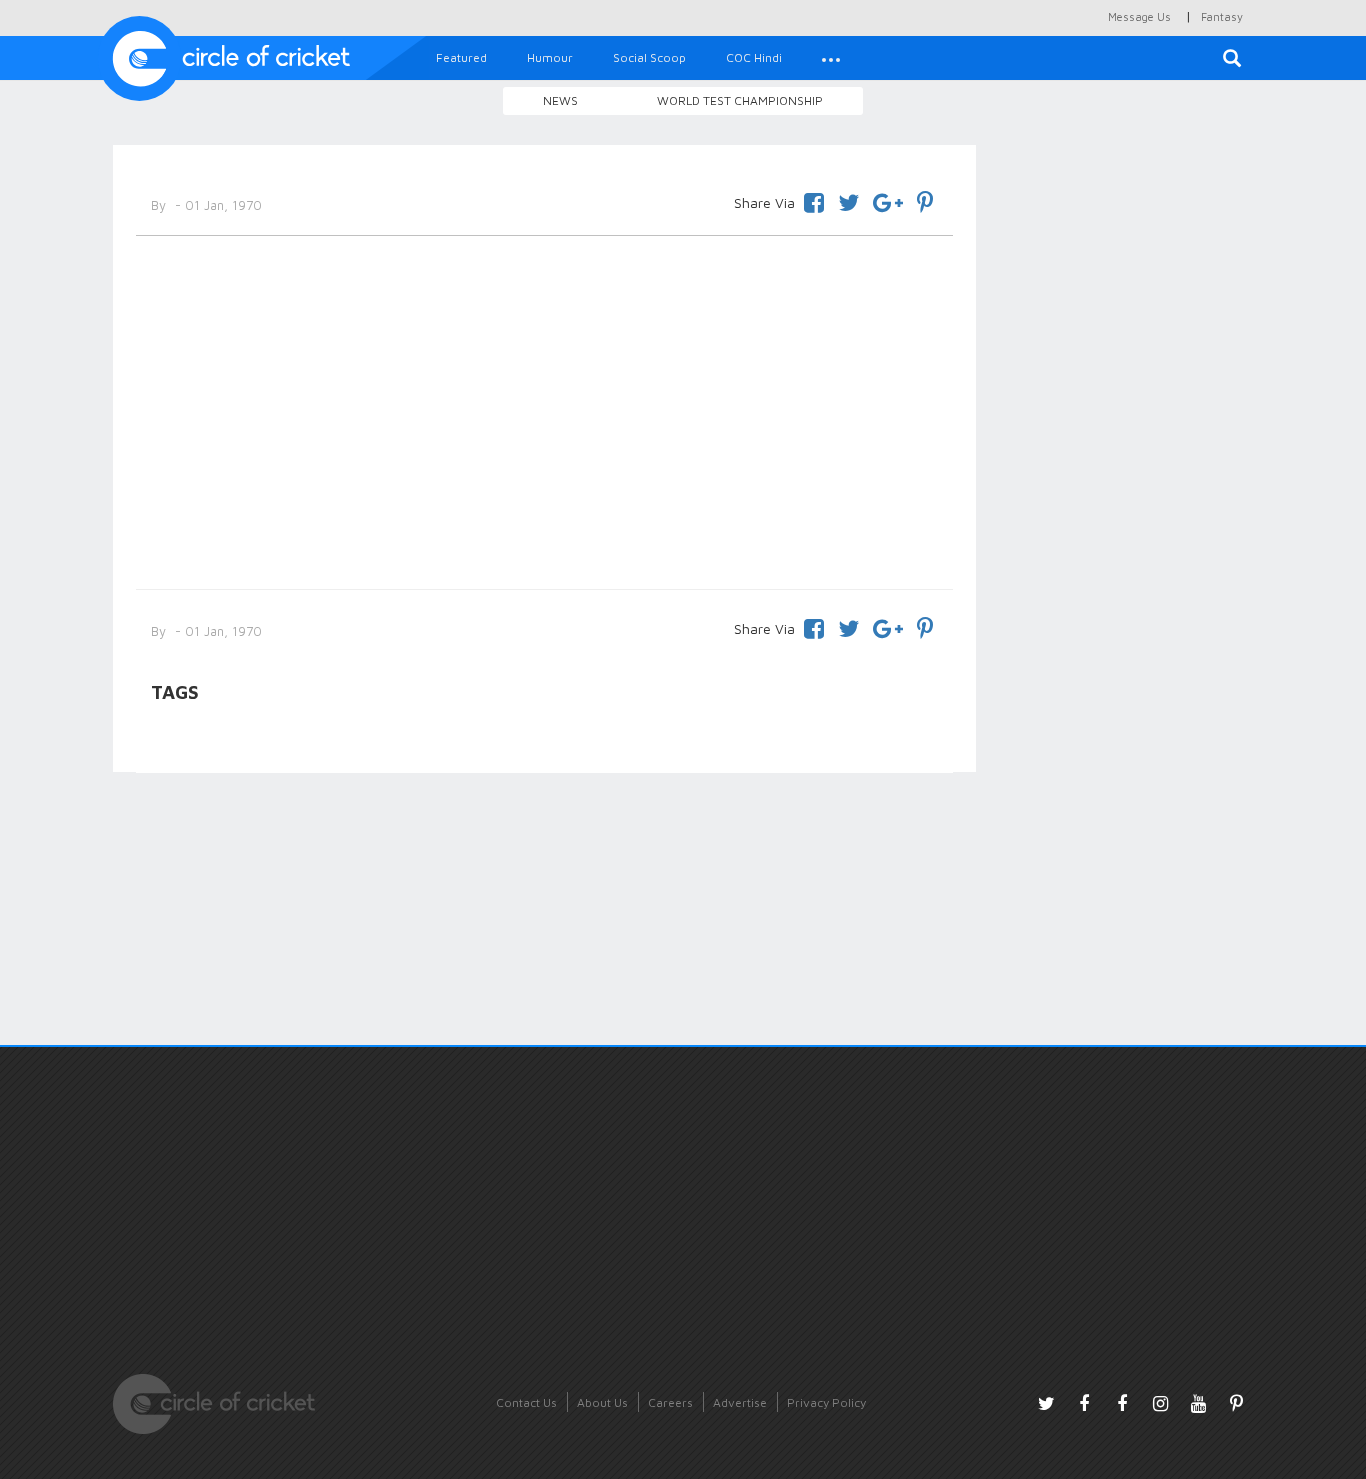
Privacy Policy (826, 1402)
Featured (461, 57)
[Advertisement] (544, 409)
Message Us (1139, 16)
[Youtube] (1198, 1403)
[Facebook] (814, 199)
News (560, 100)
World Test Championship (740, 100)
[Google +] (888, 199)
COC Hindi (754, 57)
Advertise (740, 1402)
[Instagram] (1160, 1403)
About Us (602, 1402)
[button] (831, 58)
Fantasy (1222, 16)
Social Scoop (649, 57)
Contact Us (526, 1402)
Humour (550, 57)
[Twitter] (848, 199)
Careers (670, 1402)
